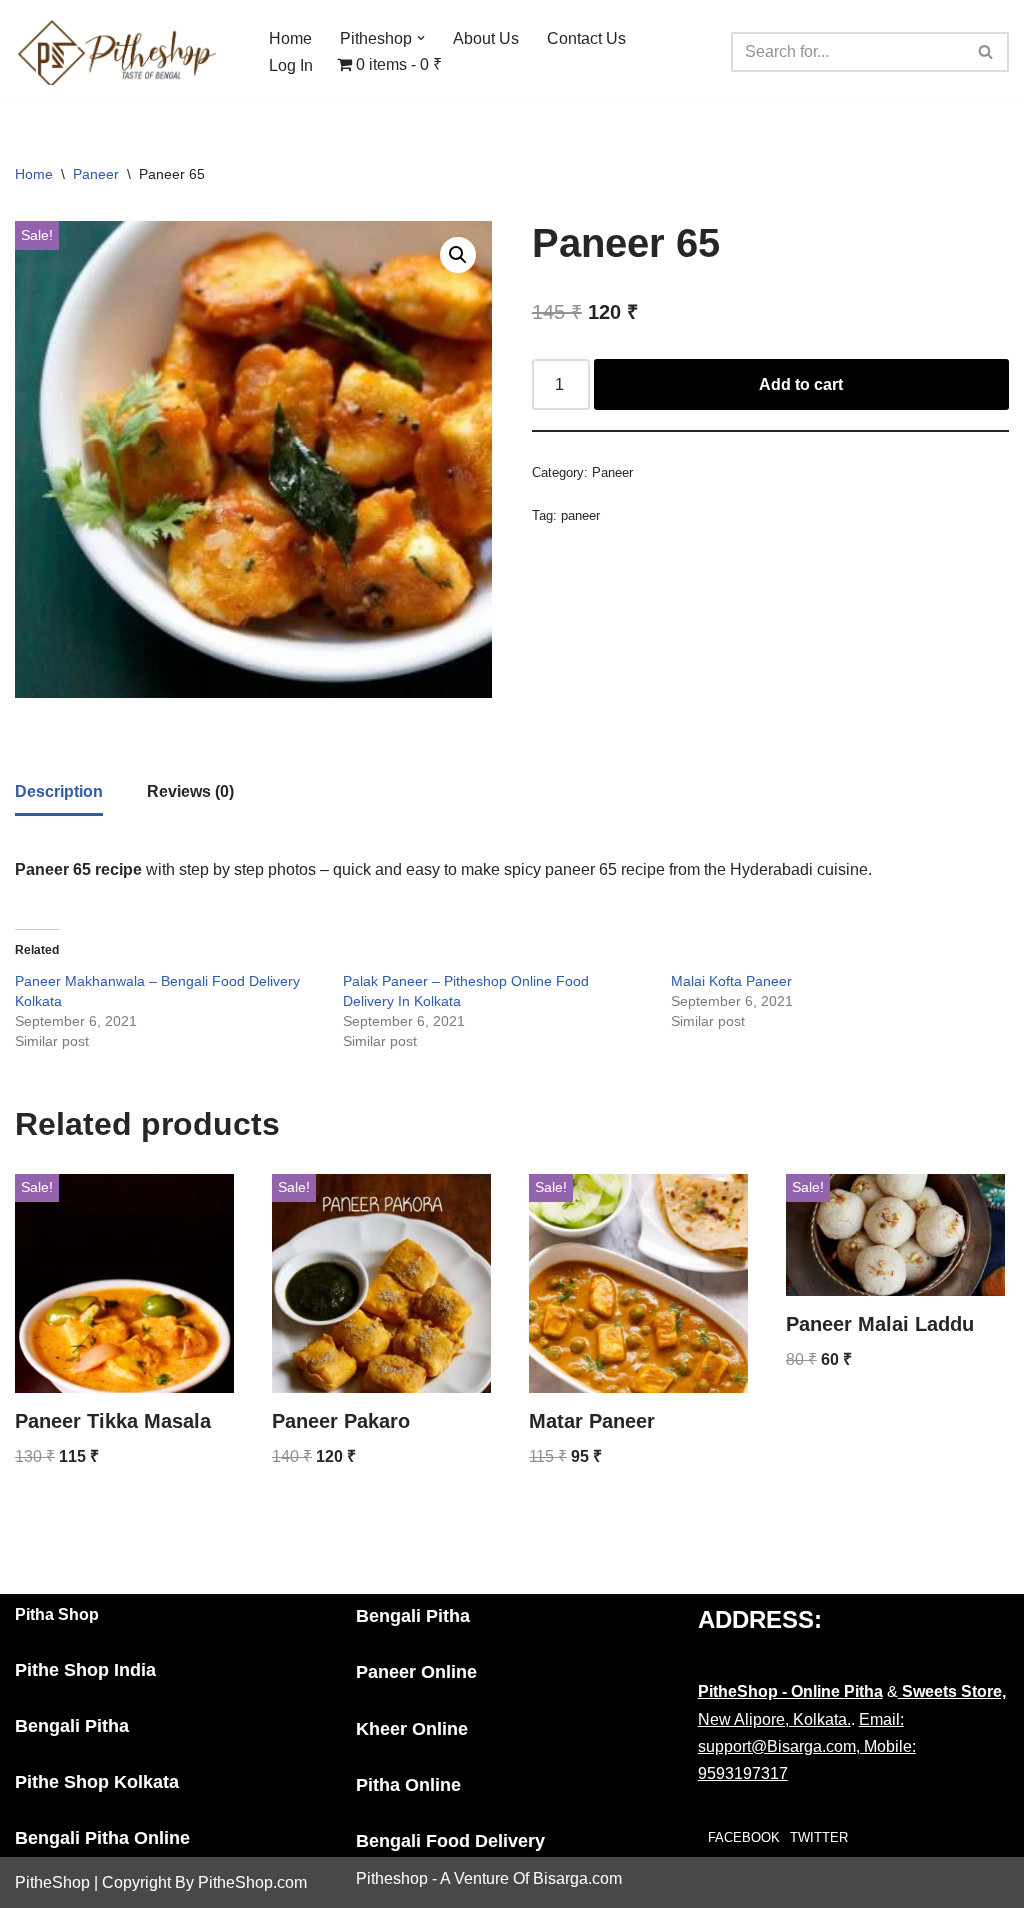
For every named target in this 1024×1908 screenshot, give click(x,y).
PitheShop (52, 1882)
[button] (421, 38)
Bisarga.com (577, 1878)
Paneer (96, 174)
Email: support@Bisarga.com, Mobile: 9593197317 (807, 1746)
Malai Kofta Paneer (731, 981)
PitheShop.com (252, 1882)
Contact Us (586, 38)
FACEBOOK (744, 1837)
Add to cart (801, 384)
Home (290, 38)
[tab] (59, 793)
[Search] (986, 52)
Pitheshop (392, 1878)
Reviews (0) (190, 791)
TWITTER (819, 1837)
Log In (291, 65)
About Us (486, 38)
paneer (580, 515)
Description (59, 791)
